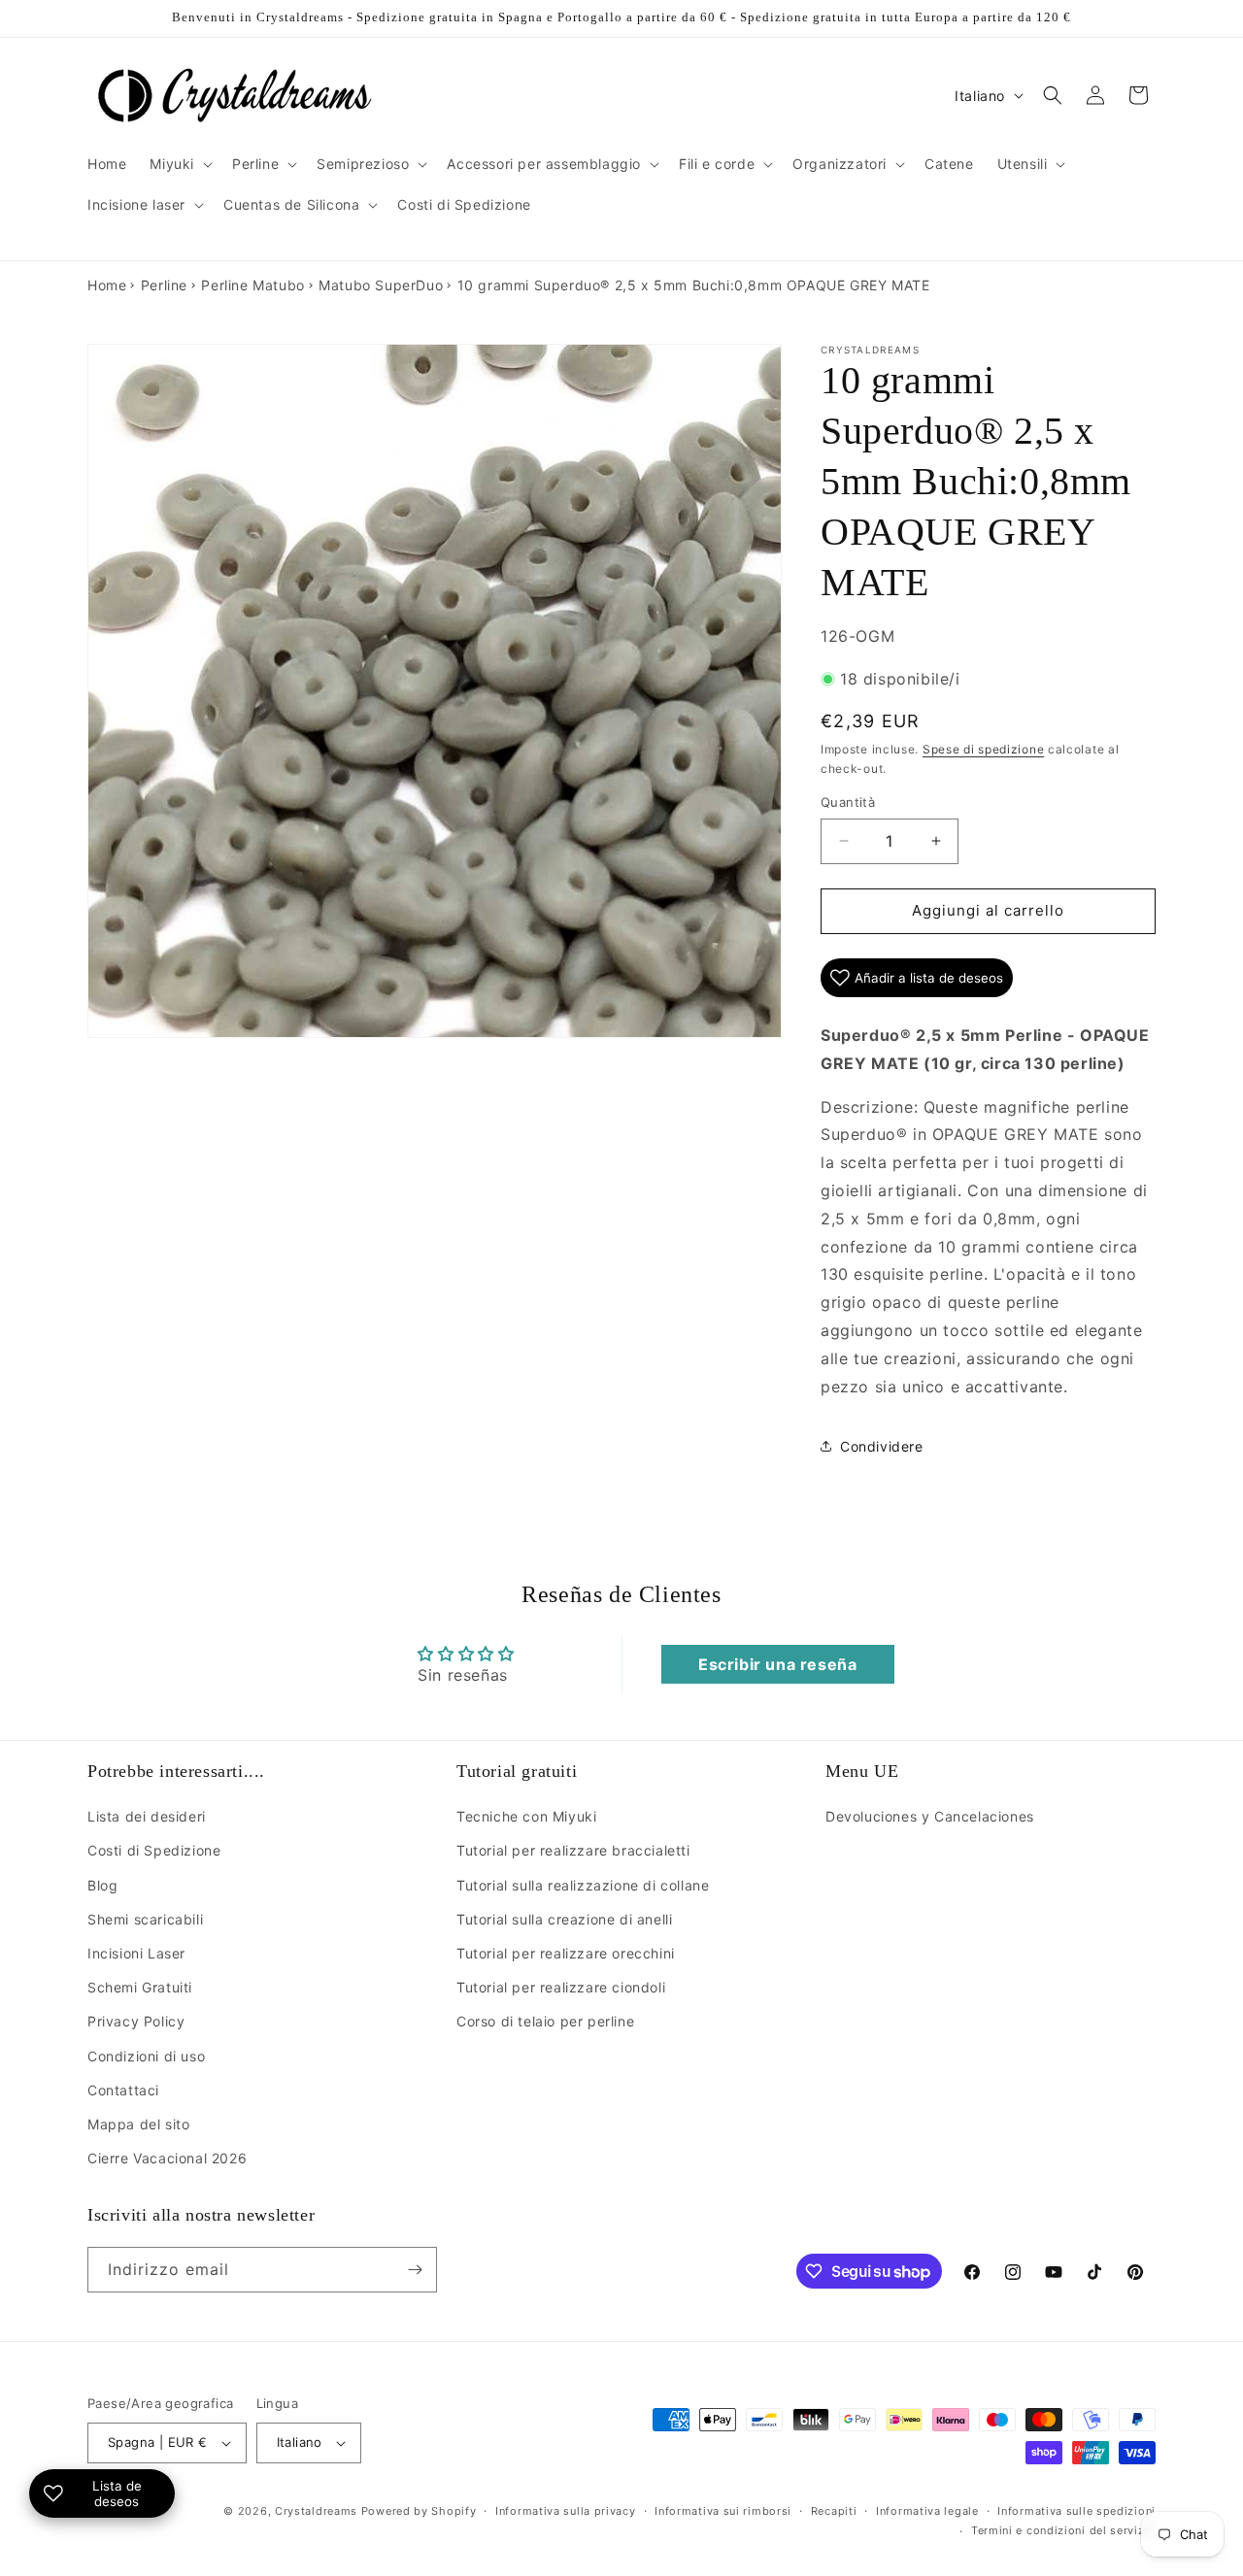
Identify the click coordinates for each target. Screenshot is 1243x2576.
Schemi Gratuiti (140, 1987)
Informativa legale (927, 2511)
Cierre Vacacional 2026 (167, 2158)
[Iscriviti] (415, 2270)
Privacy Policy (136, 2021)
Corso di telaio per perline (545, 2021)
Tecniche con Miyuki (526, 1816)
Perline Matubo (252, 285)
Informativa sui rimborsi (723, 2511)
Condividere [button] (882, 1446)
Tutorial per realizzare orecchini (566, 1953)
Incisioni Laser (136, 1953)
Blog (102, 1885)
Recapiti (834, 2511)
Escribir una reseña (777, 1664)
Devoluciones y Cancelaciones (930, 1816)
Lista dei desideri (147, 1816)
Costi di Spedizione (154, 1850)
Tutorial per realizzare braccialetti (573, 1850)
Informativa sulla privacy (566, 2511)
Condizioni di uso (146, 2056)
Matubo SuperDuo (381, 285)
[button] (179, 164)
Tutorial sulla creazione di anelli (564, 1919)
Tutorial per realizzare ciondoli (561, 1987)
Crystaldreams (316, 2511)
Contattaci (123, 2090)
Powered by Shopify (419, 2511)
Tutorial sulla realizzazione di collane (583, 1885)
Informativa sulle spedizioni (1076, 2511)
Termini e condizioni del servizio (1063, 2530)
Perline (164, 285)
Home (107, 285)
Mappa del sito (138, 2124)
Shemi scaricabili (145, 1919)
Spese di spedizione (983, 749)
